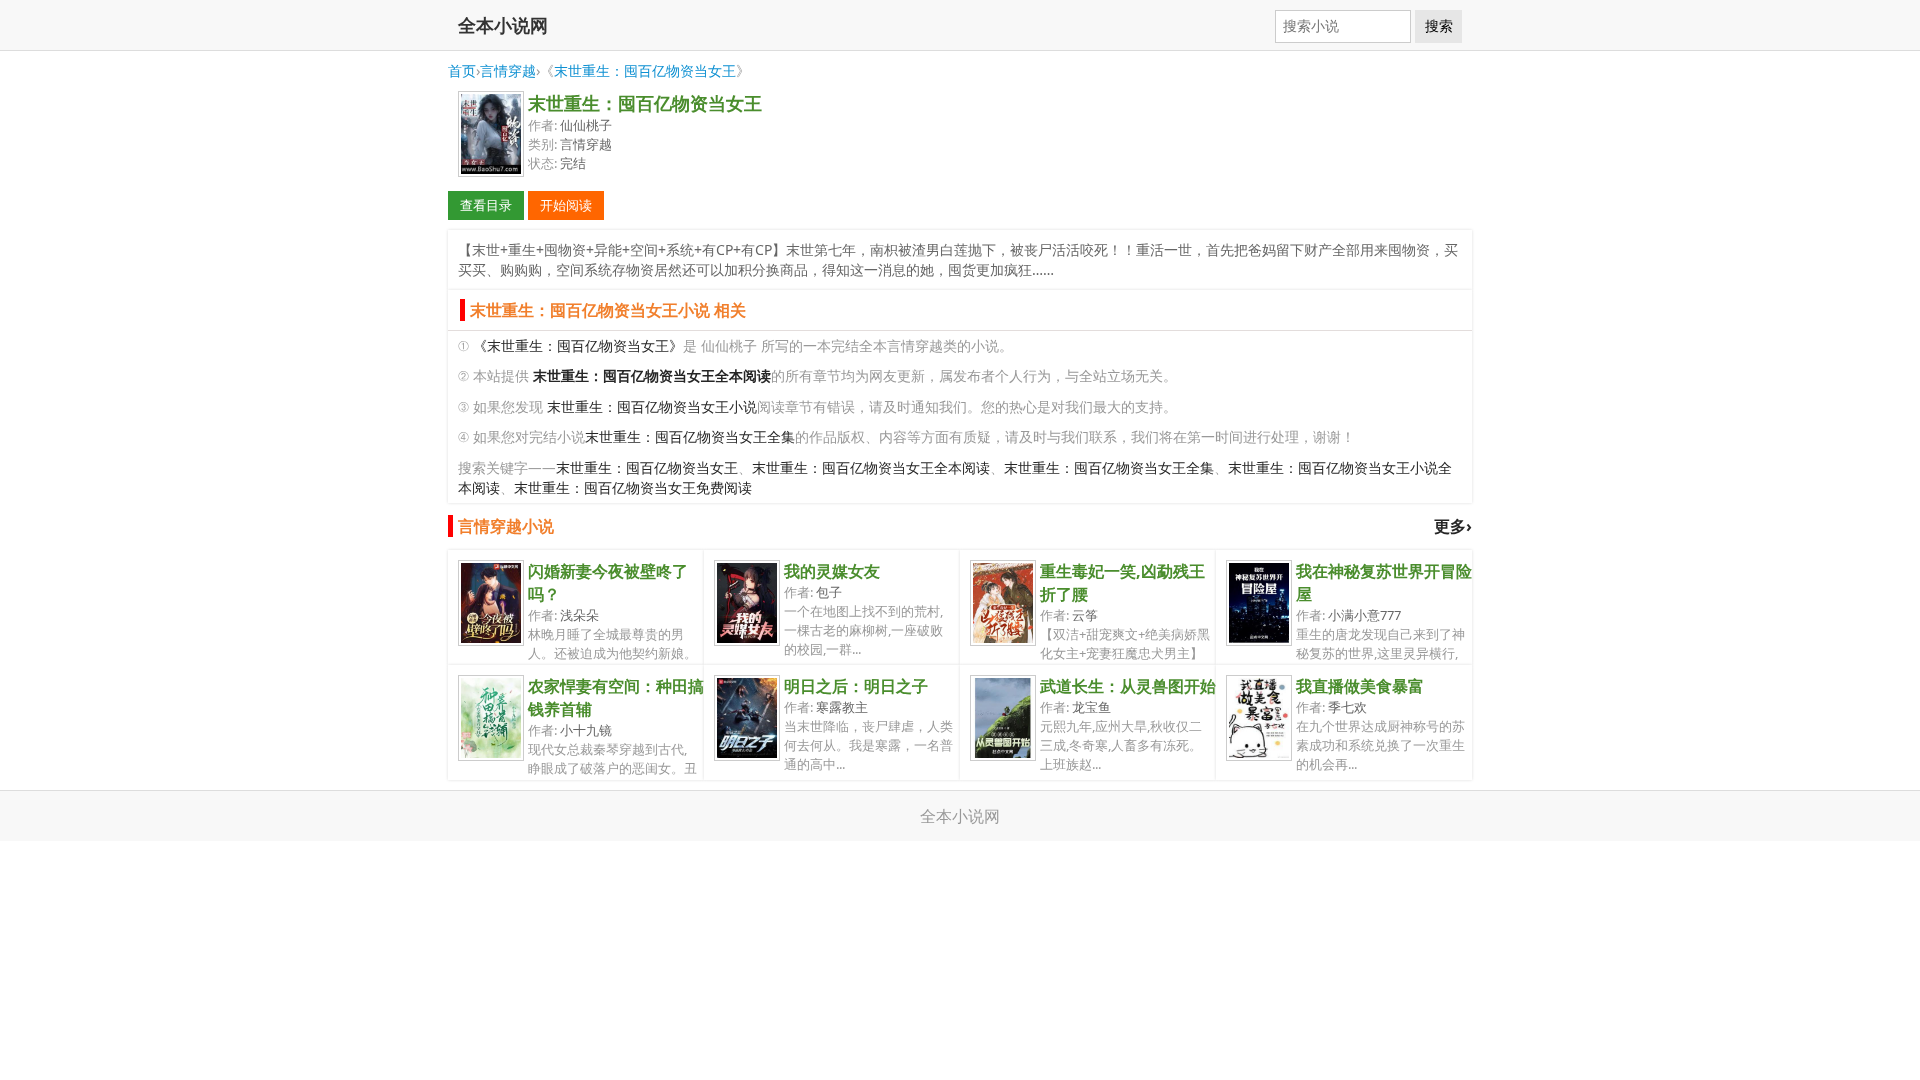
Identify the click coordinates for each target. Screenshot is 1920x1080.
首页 (462, 70)
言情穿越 (508, 70)
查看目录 (486, 205)
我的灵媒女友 (832, 571)
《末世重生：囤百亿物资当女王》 (578, 345)
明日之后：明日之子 (856, 686)
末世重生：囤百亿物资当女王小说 (652, 406)
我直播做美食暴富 (1360, 686)
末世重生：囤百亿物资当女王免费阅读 (633, 487)
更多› (1453, 526)
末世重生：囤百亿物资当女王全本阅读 (871, 467)
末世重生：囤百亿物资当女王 (645, 70)
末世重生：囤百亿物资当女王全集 (690, 436)
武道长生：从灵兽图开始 (1128, 686)
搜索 (1439, 26)
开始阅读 (566, 205)
